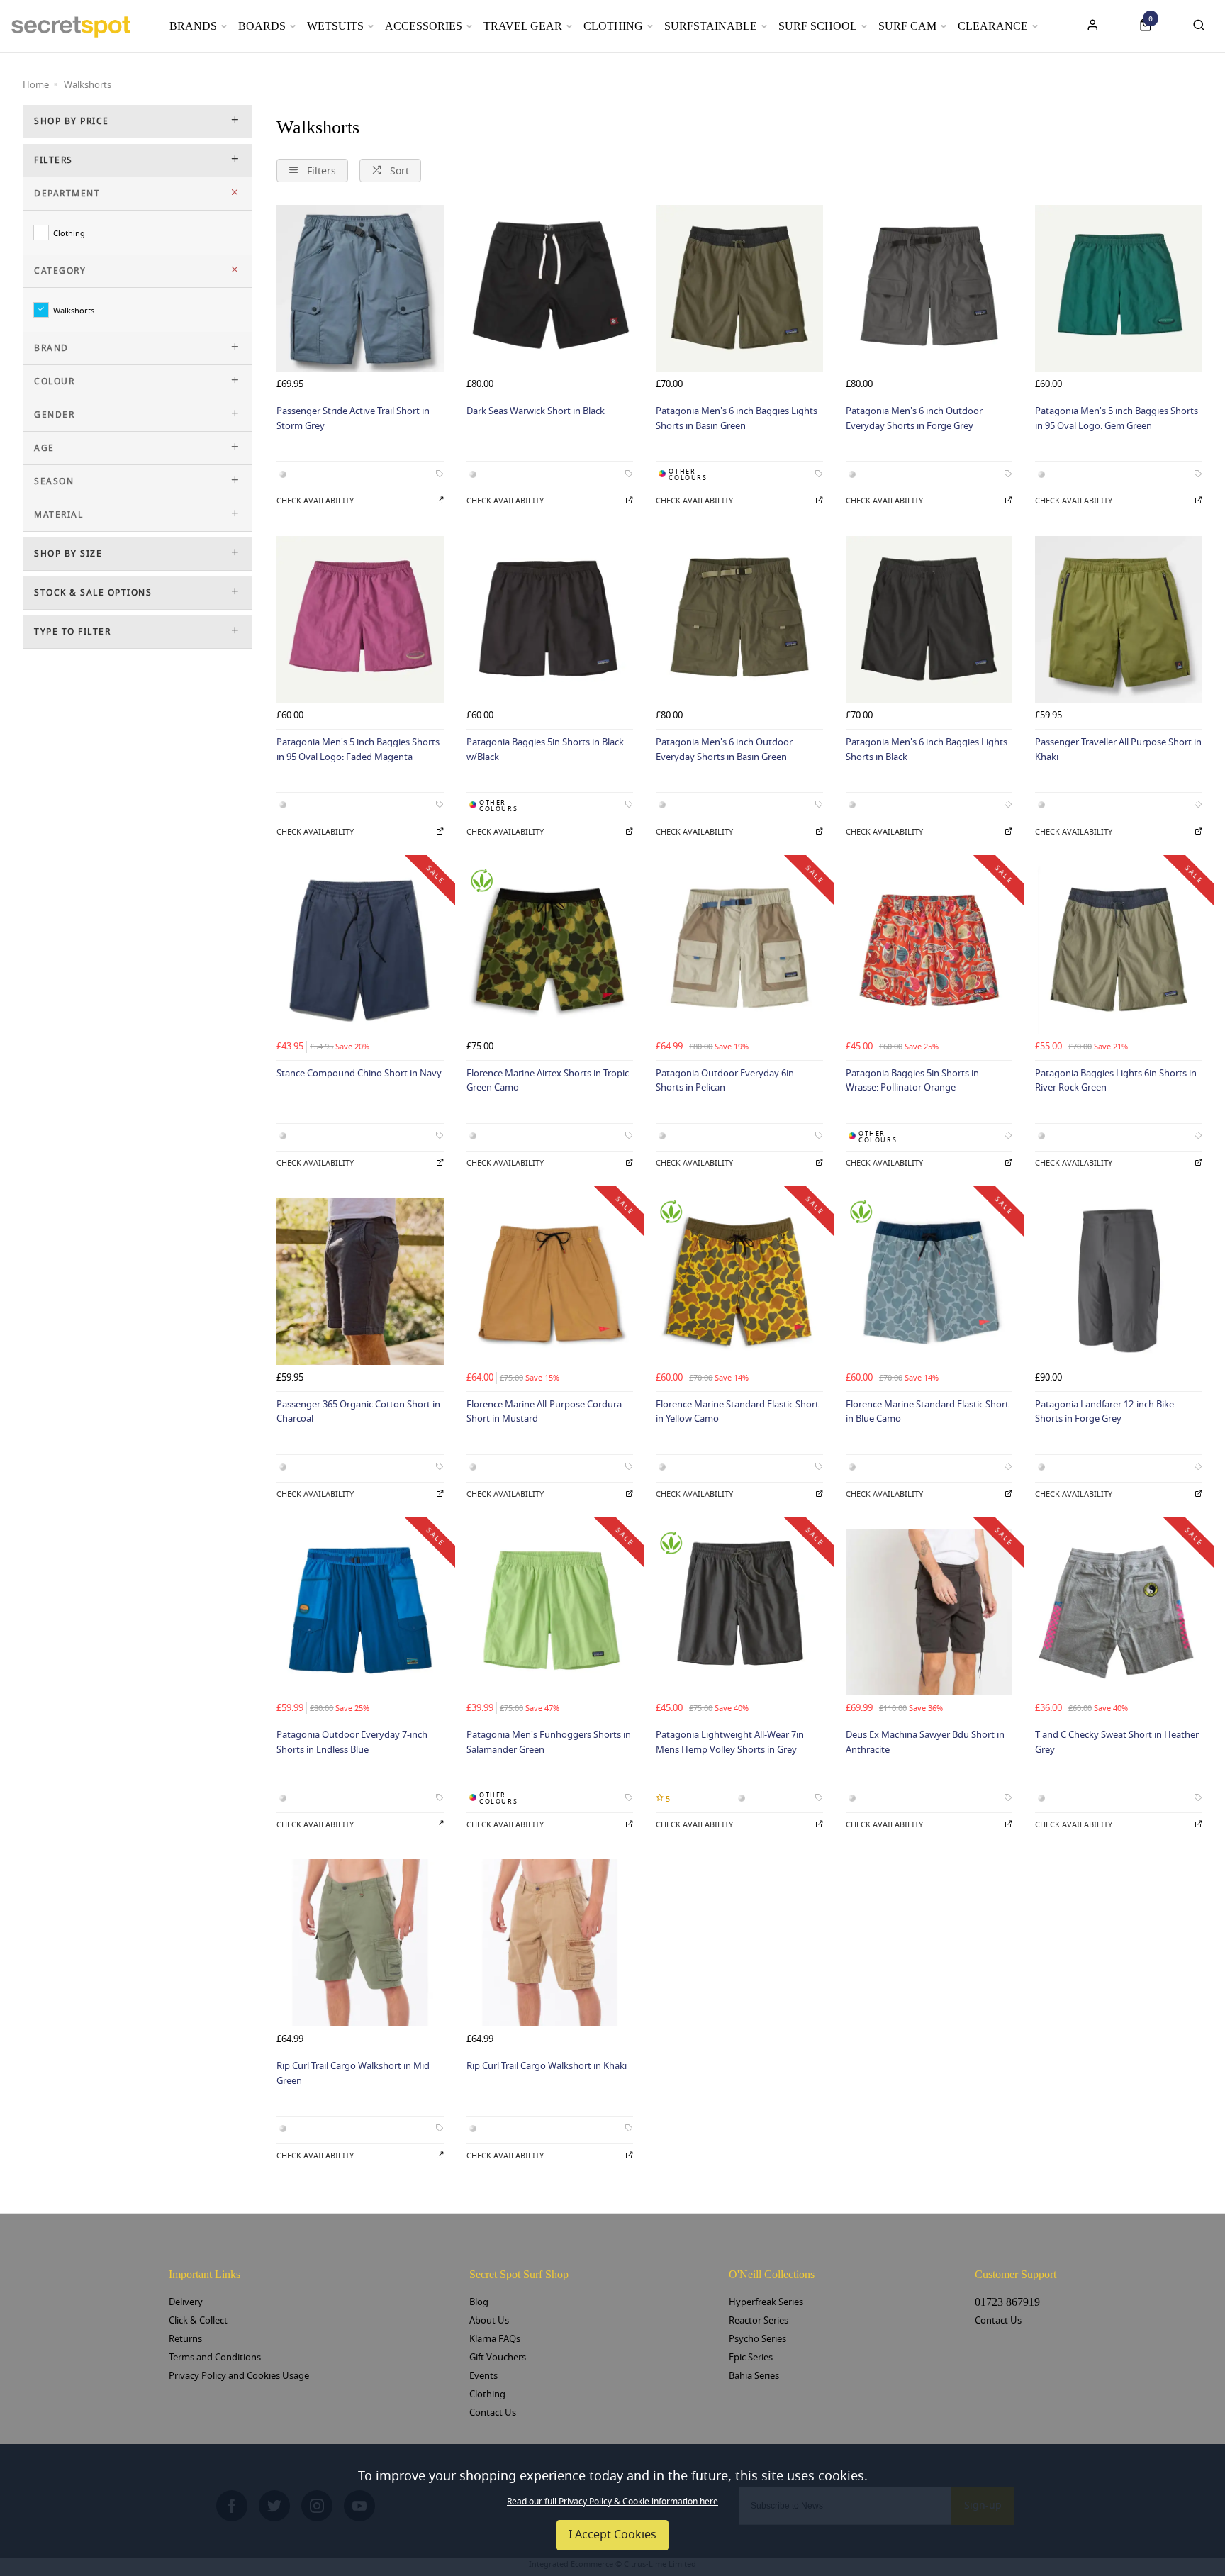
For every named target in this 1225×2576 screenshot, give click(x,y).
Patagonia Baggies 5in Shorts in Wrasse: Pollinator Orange (912, 1081)
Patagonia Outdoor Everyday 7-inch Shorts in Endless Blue (352, 1742)
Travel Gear (523, 26)
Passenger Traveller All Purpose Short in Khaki (1118, 749)
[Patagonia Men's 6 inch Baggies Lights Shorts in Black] (929, 620)
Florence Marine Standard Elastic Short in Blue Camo (927, 1412)
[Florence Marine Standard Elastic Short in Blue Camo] (929, 1281)
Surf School (818, 26)
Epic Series (751, 2357)
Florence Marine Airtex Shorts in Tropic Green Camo (548, 1081)
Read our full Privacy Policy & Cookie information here (612, 2502)
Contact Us (493, 2413)
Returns (185, 2339)
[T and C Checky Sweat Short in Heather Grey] (1119, 1612)
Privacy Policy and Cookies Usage (239, 2376)
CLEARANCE (993, 26)
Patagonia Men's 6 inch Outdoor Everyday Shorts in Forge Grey (914, 418)
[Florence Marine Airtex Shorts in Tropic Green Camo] (550, 950)
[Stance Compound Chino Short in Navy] (360, 950)
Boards (262, 26)
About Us (489, 2320)
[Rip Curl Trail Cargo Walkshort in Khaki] (550, 1943)
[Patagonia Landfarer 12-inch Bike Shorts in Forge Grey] (1119, 1281)
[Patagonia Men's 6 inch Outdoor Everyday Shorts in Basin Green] (739, 620)
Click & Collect (198, 2320)
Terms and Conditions (215, 2357)
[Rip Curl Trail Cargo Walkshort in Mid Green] (360, 1943)
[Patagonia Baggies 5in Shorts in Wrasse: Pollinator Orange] (929, 950)
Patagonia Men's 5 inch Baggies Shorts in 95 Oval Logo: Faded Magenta (358, 749)
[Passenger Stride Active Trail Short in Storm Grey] (360, 289)
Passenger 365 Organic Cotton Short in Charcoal (358, 1412)
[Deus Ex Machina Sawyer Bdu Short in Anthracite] (929, 1612)
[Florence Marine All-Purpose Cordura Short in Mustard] (550, 1281)
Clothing (613, 26)
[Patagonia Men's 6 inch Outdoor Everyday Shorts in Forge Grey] (929, 289)
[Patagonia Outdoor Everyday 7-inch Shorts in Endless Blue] (360, 1612)
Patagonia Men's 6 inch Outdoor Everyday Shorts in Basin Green (724, 749)
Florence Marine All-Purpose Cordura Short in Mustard (544, 1412)
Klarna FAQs (495, 2339)
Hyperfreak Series (766, 2302)
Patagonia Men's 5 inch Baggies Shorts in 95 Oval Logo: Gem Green (1117, 418)
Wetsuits (335, 26)
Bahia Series (754, 2376)
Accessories (424, 26)
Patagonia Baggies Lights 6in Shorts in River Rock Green (1116, 1081)
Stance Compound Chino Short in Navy (359, 1073)
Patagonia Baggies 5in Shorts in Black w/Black (545, 749)
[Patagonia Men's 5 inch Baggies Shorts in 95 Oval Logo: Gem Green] (1119, 289)
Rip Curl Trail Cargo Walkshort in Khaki (547, 2066)
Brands (193, 26)
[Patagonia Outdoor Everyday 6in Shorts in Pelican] (739, 950)
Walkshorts (74, 310)
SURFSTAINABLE (711, 26)
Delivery (186, 2302)
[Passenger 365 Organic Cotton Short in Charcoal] (360, 1281)
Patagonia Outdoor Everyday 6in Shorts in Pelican (725, 1081)
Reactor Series (759, 2320)
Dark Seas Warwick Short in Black (536, 411)
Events (483, 2376)
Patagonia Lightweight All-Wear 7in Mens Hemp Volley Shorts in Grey (730, 1742)
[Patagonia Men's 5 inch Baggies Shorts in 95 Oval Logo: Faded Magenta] (360, 620)
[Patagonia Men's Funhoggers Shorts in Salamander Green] (550, 1612)
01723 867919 (1007, 2302)
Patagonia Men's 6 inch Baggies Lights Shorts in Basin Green (737, 418)
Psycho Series (757, 2339)
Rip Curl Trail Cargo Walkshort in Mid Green (353, 2073)
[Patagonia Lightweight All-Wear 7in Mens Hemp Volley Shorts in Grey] (739, 1612)
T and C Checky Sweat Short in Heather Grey (1117, 1742)
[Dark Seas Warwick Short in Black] (550, 289)
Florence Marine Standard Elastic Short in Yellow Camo (737, 1412)
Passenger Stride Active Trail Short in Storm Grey (353, 418)
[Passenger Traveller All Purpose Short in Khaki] (1119, 620)
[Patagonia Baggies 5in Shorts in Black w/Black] (550, 620)
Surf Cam (907, 26)
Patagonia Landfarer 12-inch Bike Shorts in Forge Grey (1104, 1412)
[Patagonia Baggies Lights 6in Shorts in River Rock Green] (1119, 950)
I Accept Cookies (612, 2535)
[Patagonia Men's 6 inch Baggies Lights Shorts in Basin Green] (739, 289)
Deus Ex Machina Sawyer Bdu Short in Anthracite (925, 1742)
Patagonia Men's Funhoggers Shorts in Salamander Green (549, 1742)
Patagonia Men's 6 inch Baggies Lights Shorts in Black (927, 749)
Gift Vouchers (498, 2357)
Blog (479, 2302)
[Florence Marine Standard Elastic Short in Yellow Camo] (739, 1281)
